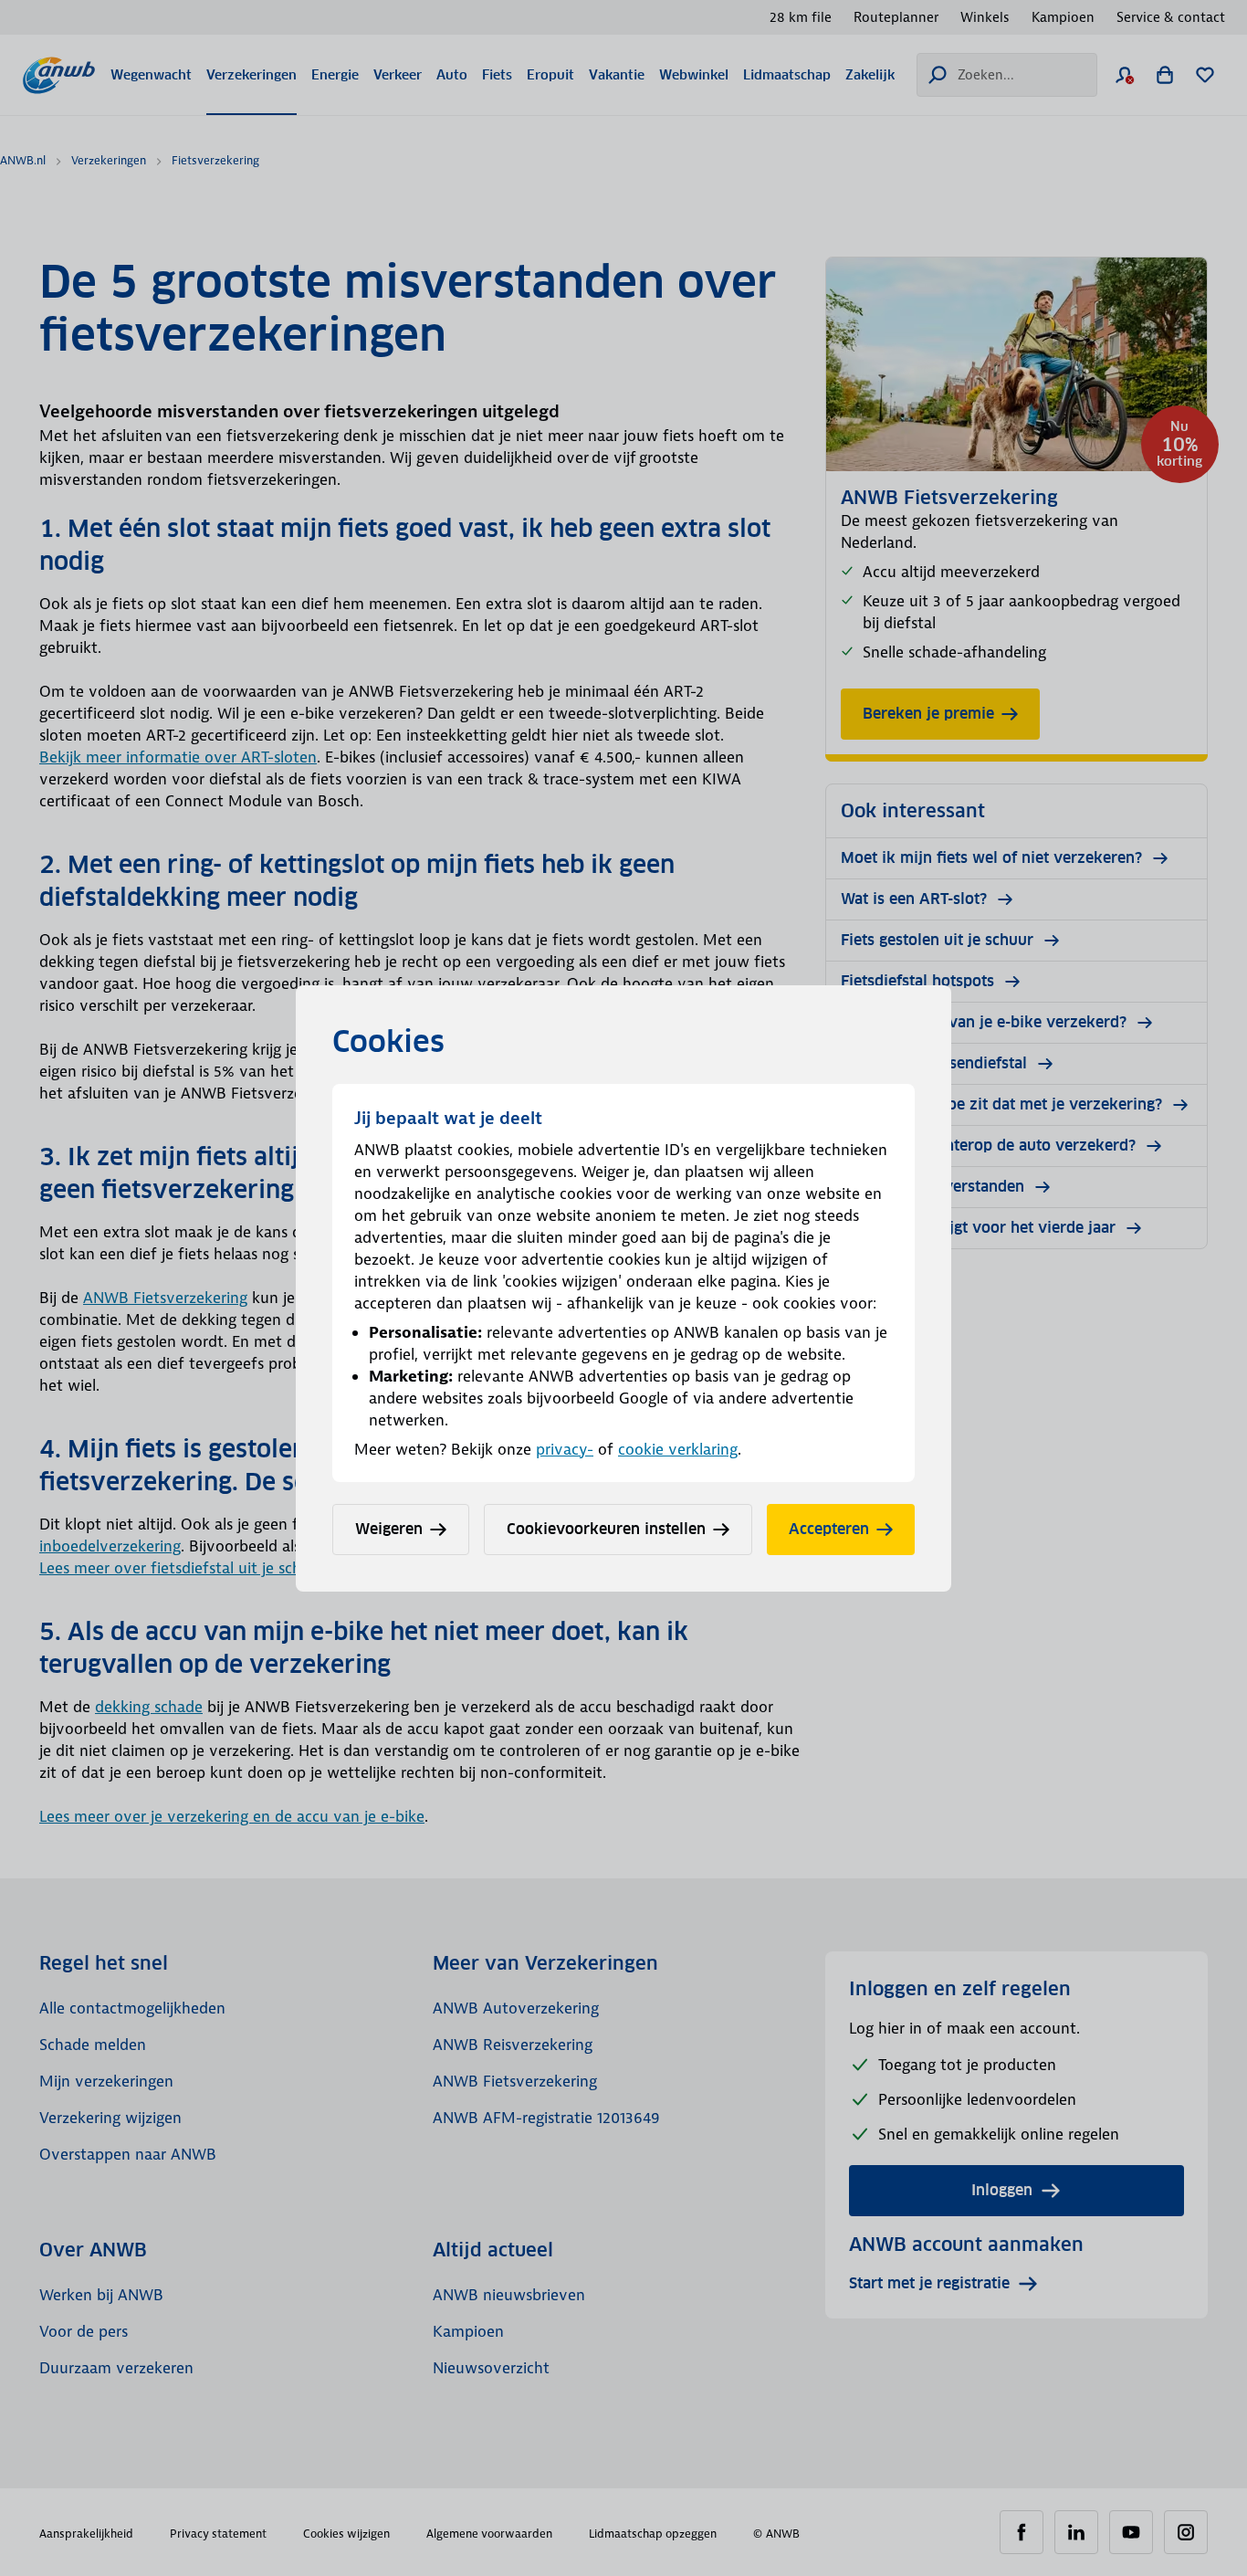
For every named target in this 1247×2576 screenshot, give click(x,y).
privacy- (565, 1449)
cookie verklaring (678, 1449)
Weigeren (389, 1529)
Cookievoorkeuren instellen (606, 1529)
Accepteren (829, 1529)
